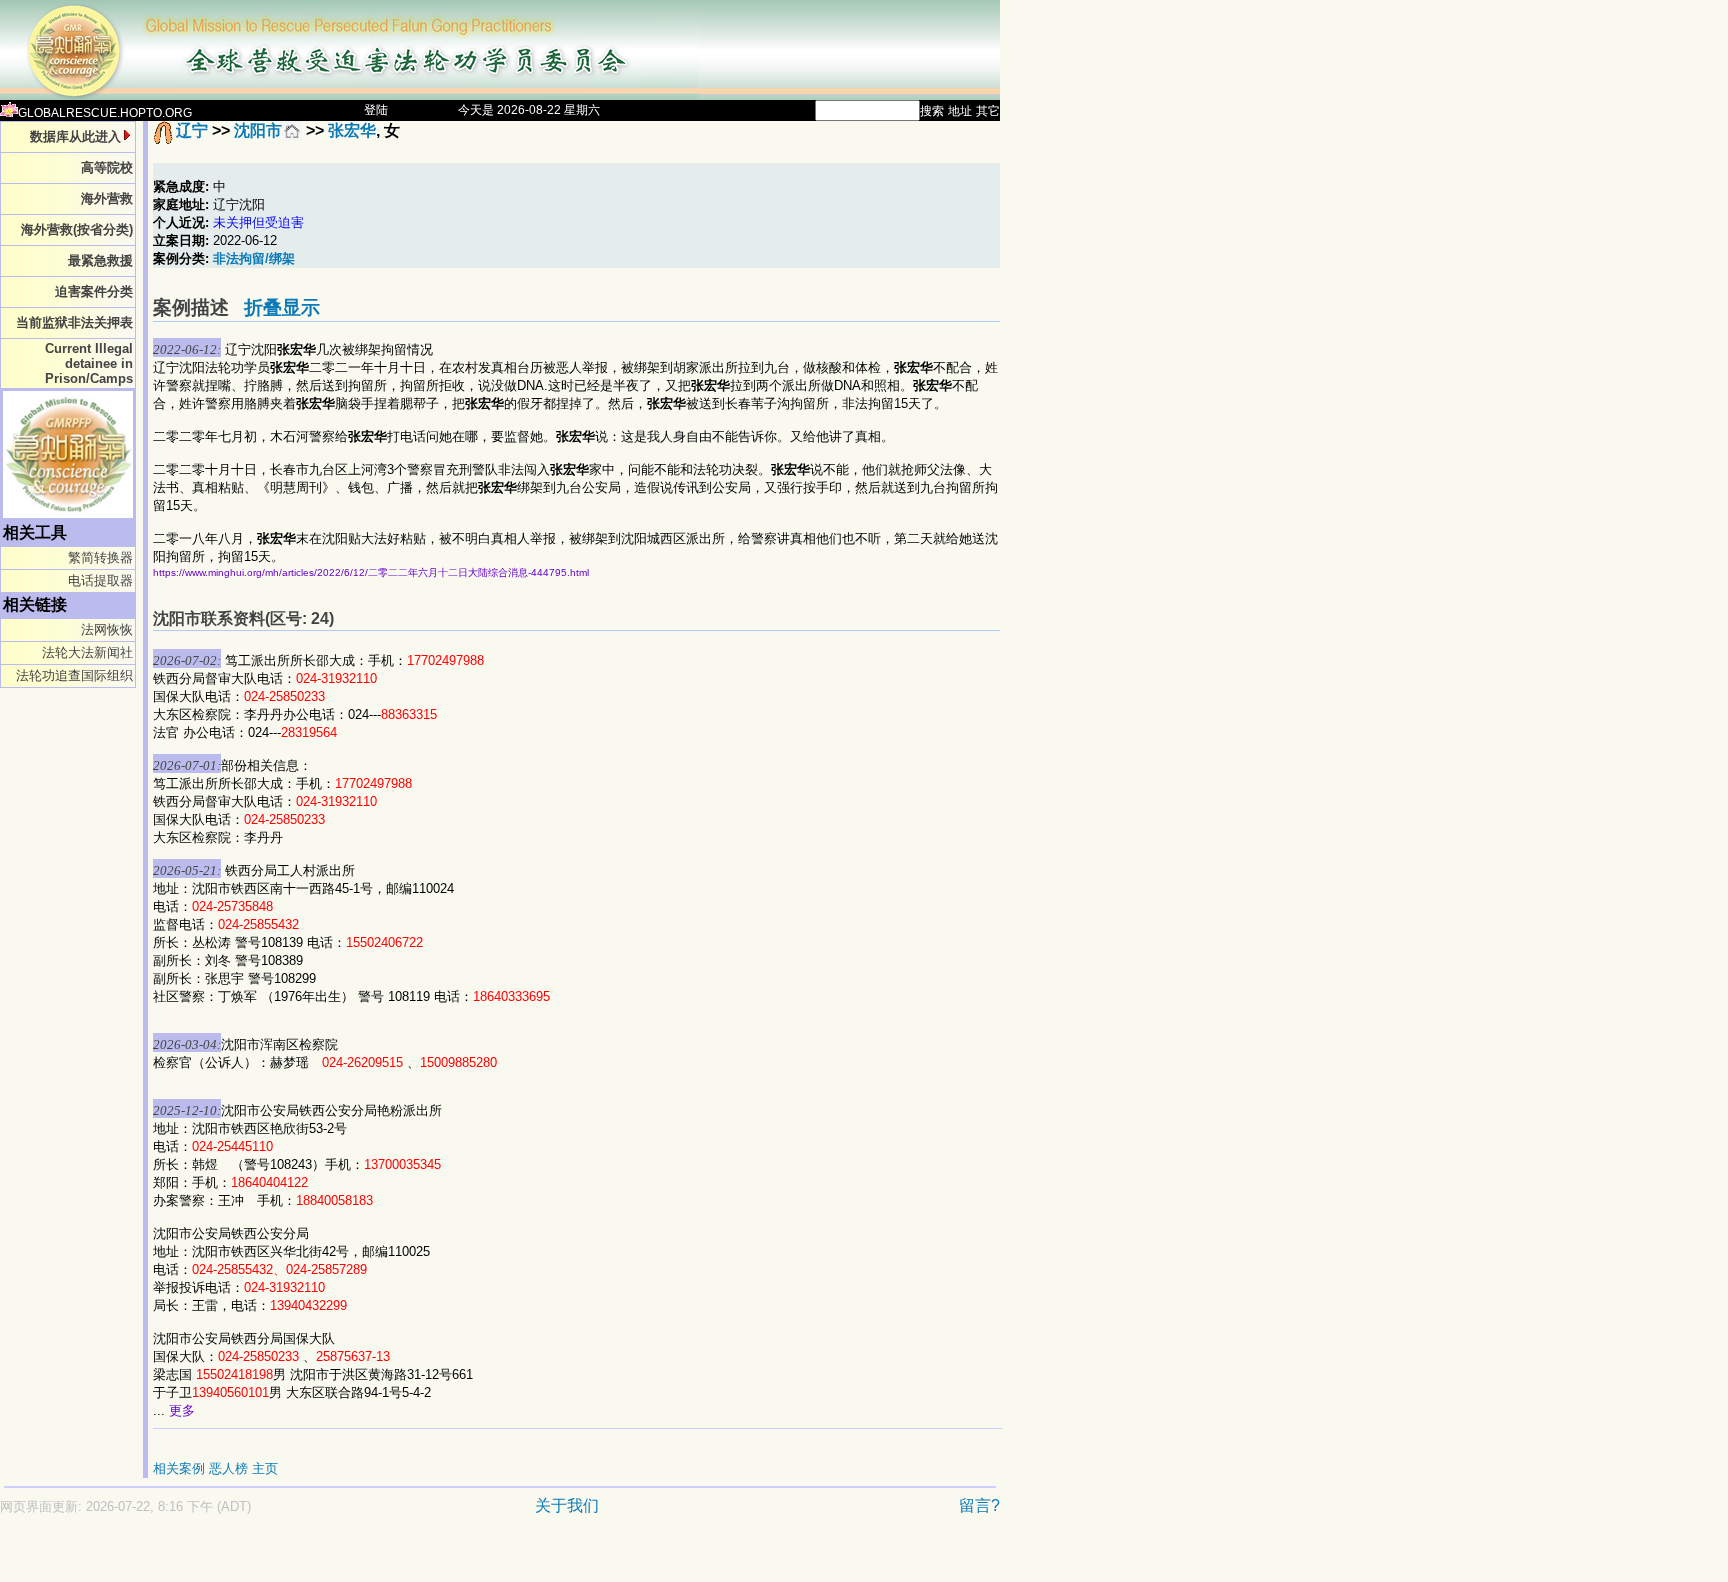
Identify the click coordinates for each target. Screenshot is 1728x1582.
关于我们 (567, 1505)
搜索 (932, 111)
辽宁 (192, 130)
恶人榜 (228, 1468)
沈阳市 (258, 130)
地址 (960, 111)
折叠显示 (282, 307)
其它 (988, 111)
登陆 (376, 110)
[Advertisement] (430, 1558)
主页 (265, 1468)
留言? (979, 1505)
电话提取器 (100, 580)
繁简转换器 (100, 557)
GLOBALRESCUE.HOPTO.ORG (105, 113)
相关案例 (179, 1468)
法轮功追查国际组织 (74, 675)
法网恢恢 (107, 629)
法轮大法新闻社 (87, 652)
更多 (182, 1410)
